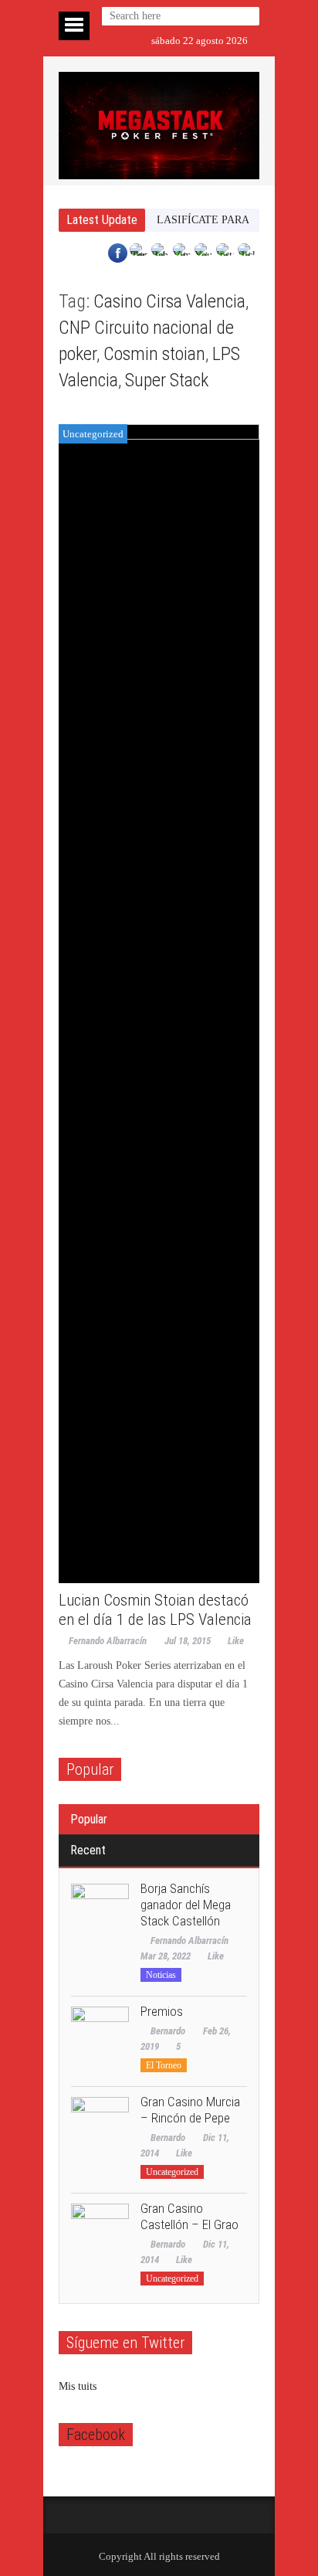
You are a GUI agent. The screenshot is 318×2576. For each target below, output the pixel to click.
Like (236, 1641)
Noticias (161, 1975)
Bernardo (168, 2031)
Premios (162, 2011)
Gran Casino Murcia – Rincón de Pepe (190, 2110)
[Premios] (100, 2036)
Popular (89, 1819)
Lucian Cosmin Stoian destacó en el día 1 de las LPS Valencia (155, 1610)
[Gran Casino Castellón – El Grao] (100, 2233)
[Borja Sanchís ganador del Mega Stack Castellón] (100, 1913)
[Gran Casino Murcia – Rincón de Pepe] (100, 2126)
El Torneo (164, 2065)
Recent (88, 1850)
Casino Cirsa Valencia (169, 301)
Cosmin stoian (154, 354)
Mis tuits (78, 2386)
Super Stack (167, 380)
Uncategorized (93, 434)
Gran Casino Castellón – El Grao (189, 2216)
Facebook (96, 2435)
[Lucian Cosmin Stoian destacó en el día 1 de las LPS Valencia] (159, 1004)
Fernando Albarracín (108, 1641)
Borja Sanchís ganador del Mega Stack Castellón (186, 1905)
